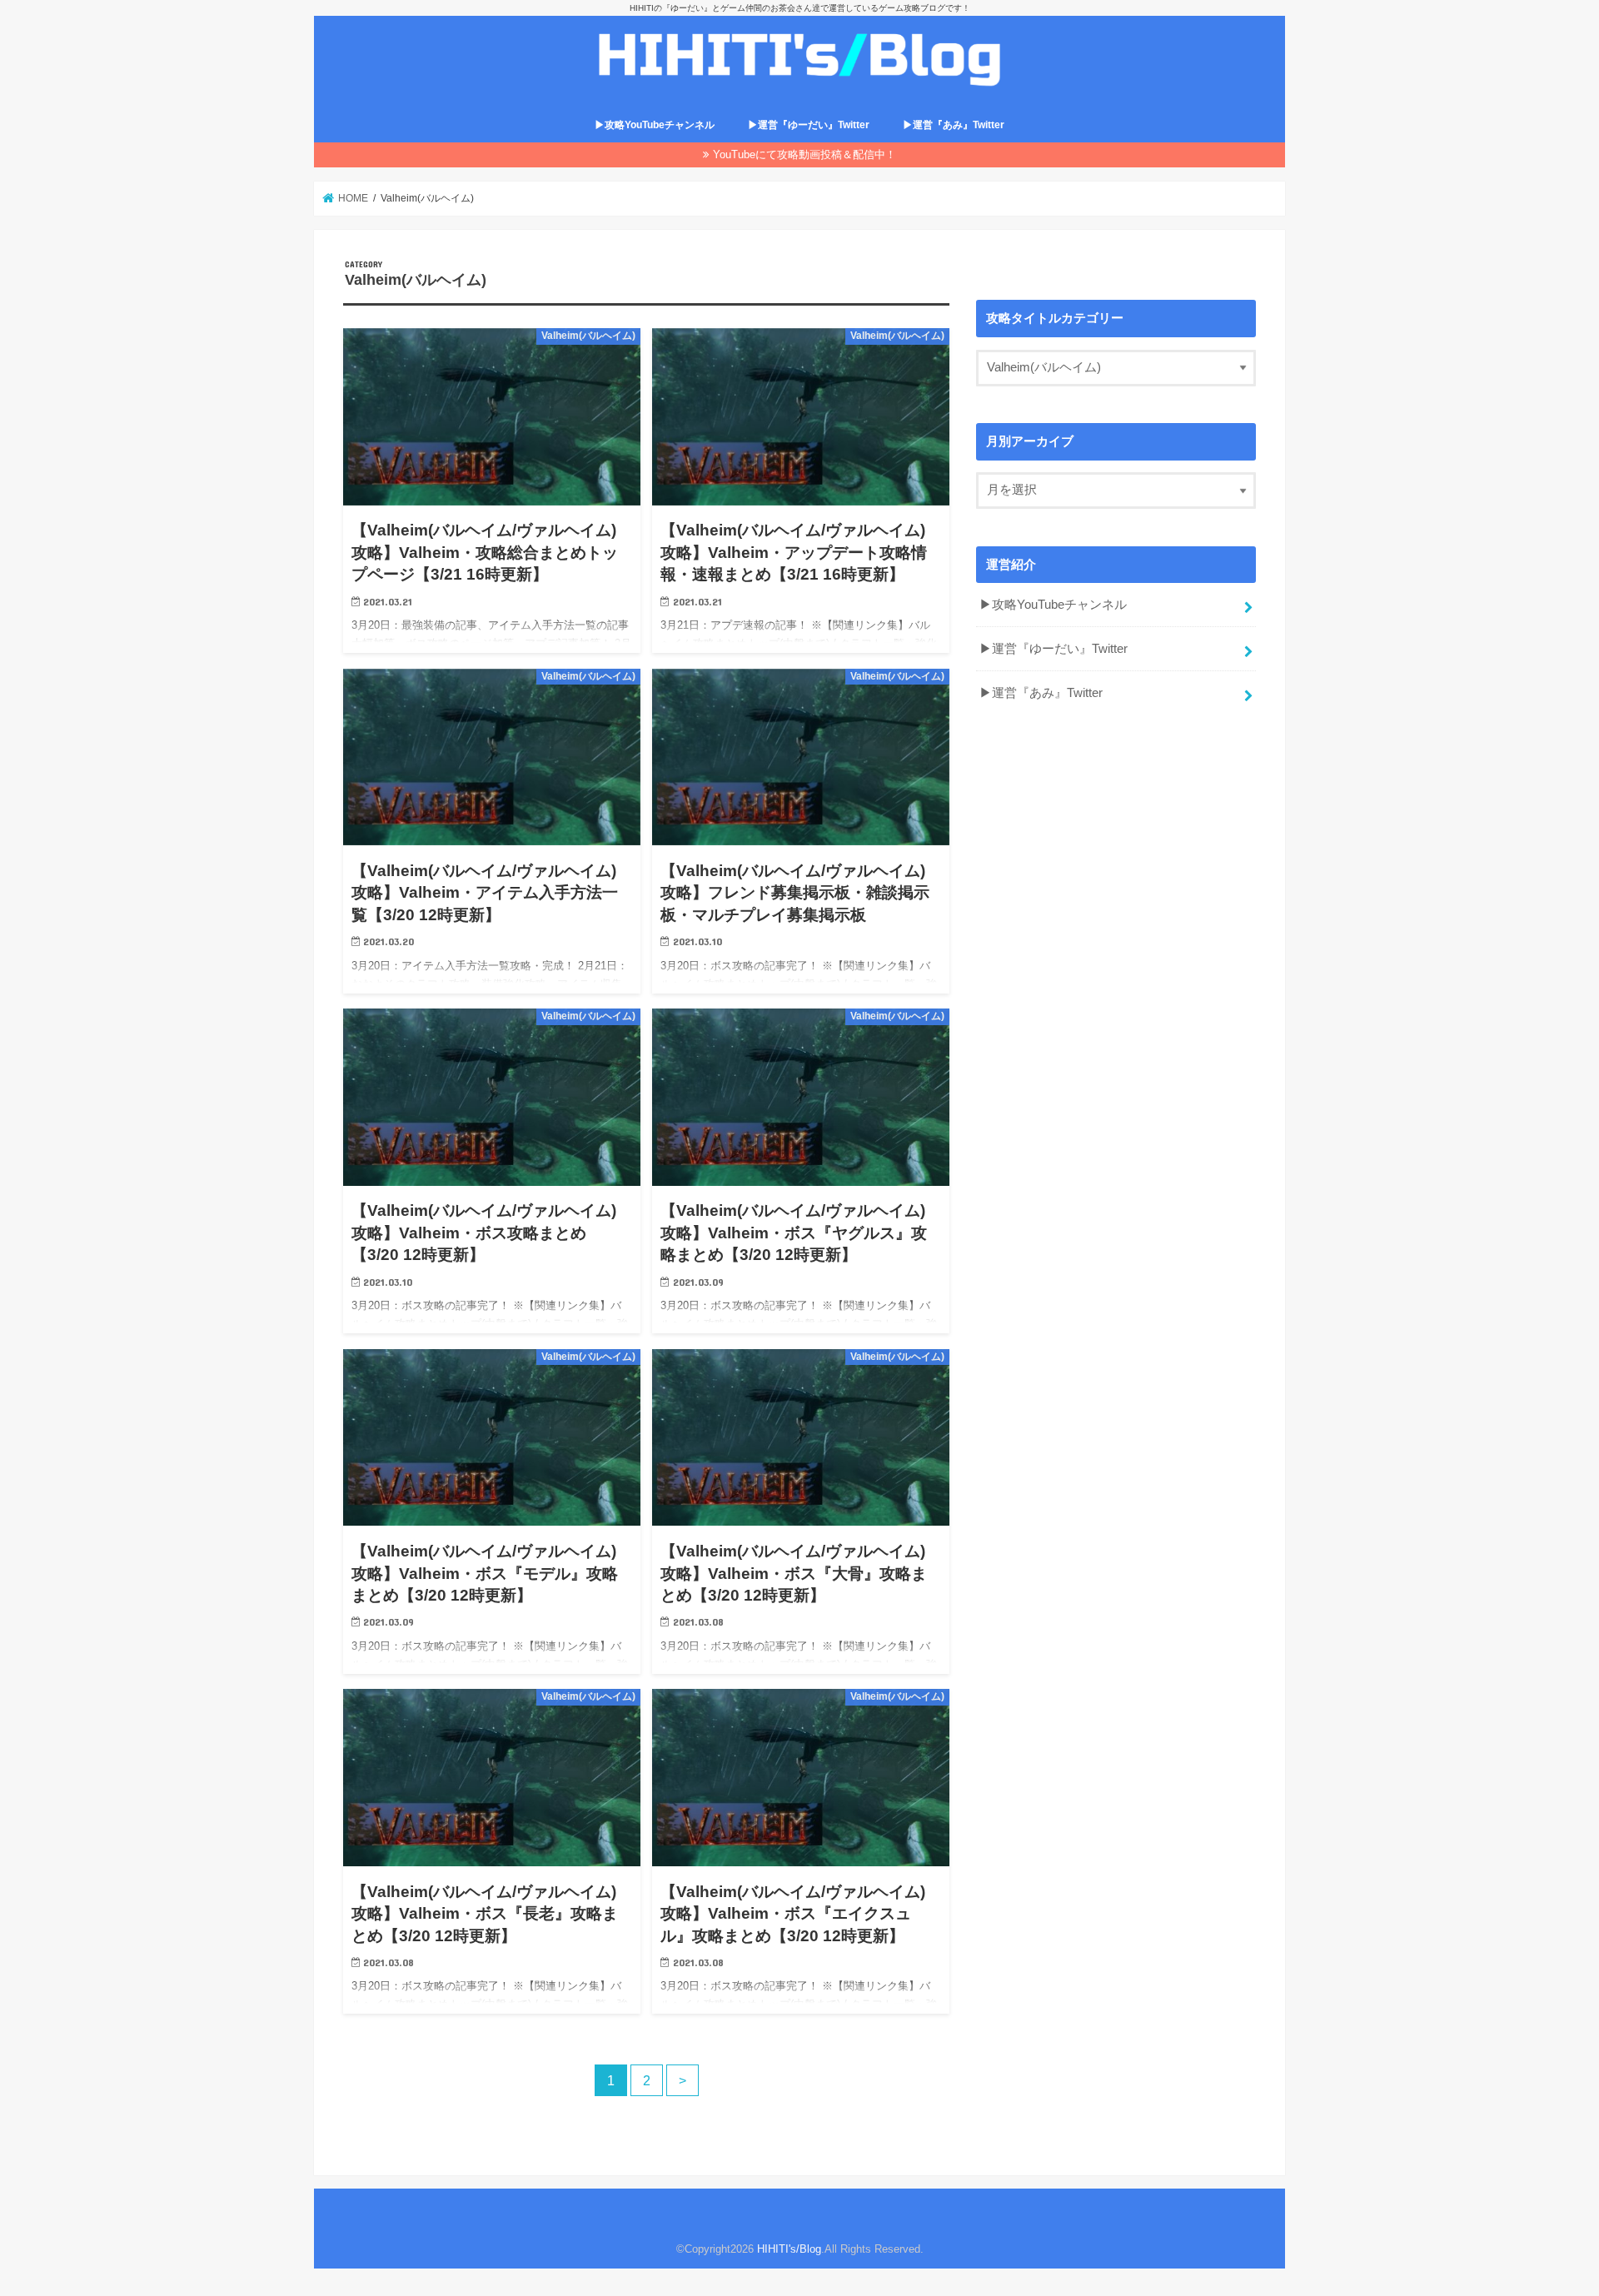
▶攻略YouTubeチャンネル (655, 125)
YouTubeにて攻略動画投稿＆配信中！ (804, 154)
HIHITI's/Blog (789, 2249)
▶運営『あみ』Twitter (954, 125)
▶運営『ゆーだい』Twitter (809, 125)
